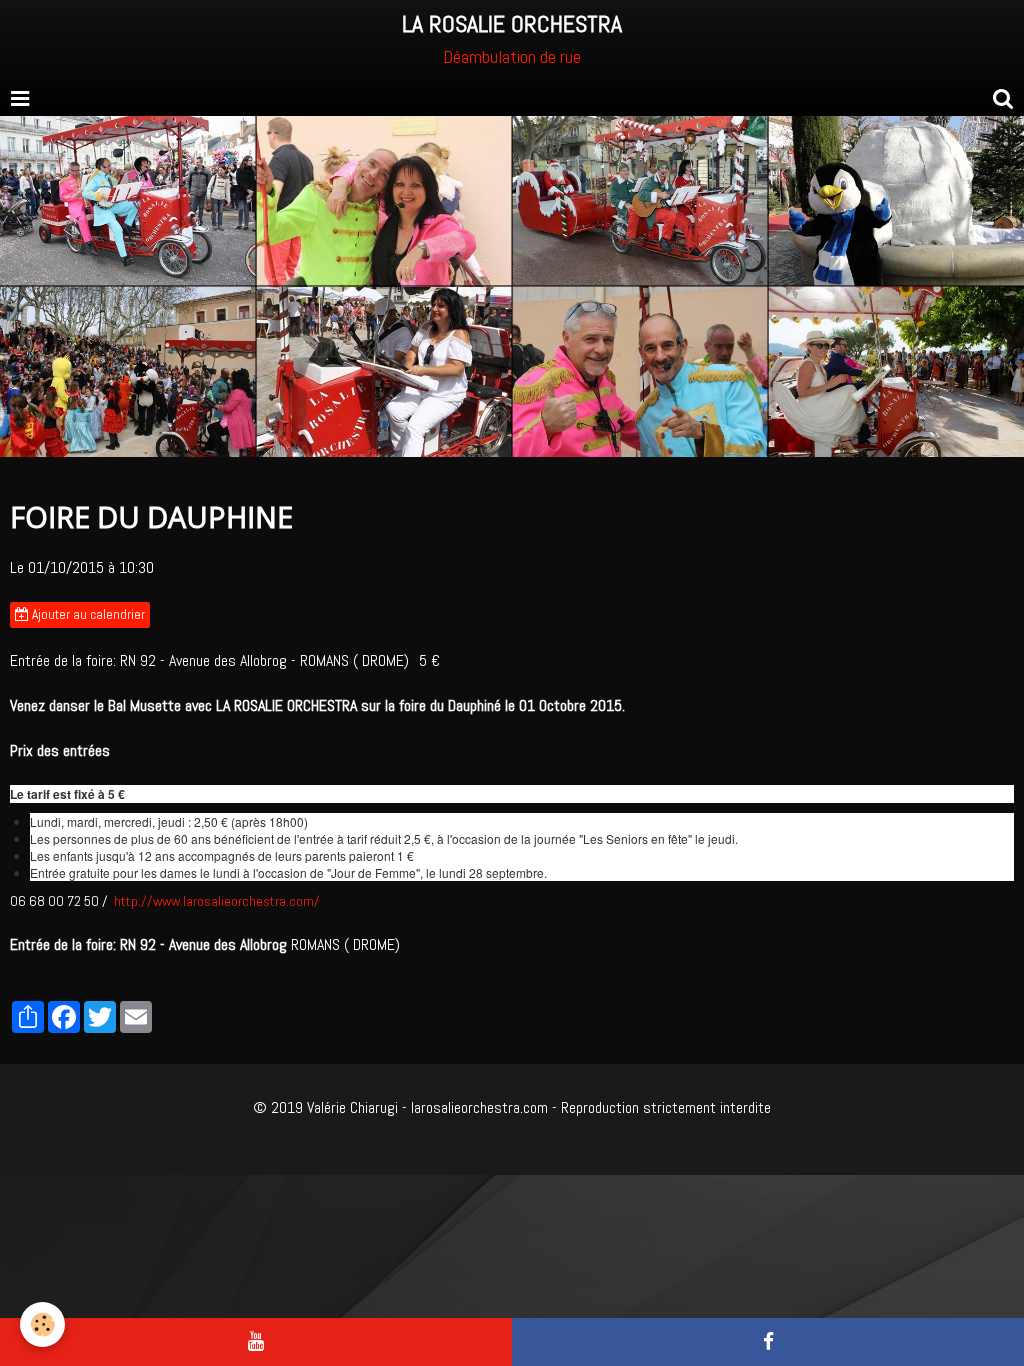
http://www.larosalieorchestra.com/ (217, 901)
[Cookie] (42, 1324)
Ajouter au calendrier (87, 614)
